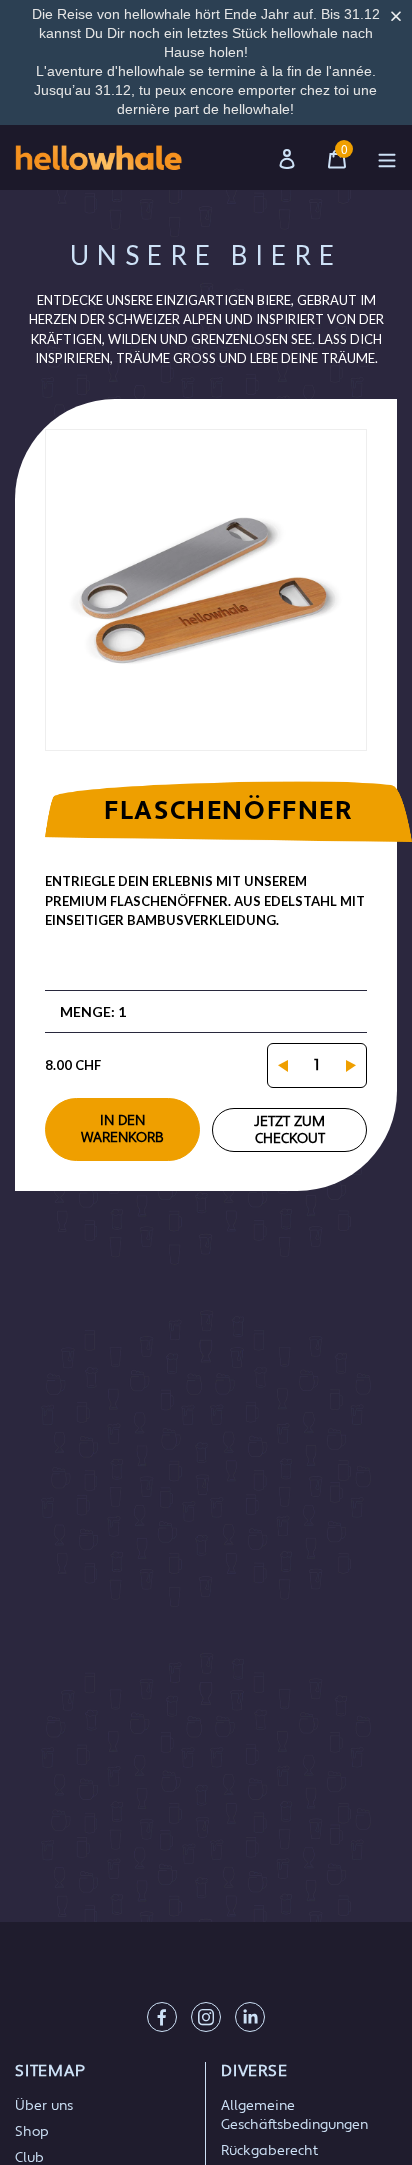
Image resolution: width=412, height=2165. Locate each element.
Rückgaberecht (269, 2151)
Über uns (44, 2106)
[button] (400, 16)
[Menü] (387, 157)
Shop (32, 2132)
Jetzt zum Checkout (289, 1130)
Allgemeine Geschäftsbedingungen (294, 2115)
